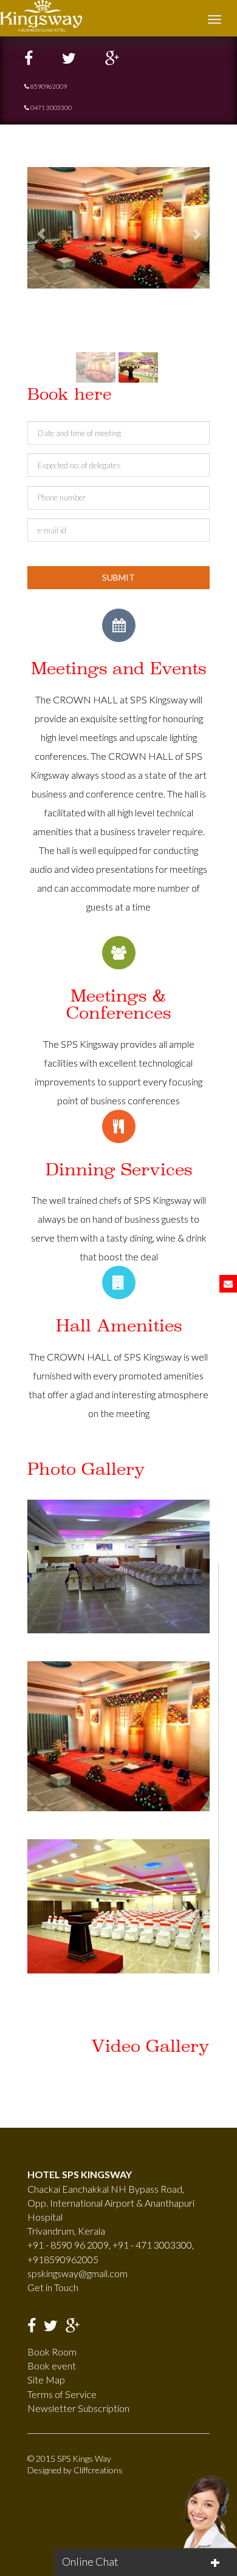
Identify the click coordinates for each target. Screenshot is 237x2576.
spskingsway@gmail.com (77, 2273)
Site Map (46, 2380)
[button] (41, 228)
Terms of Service (62, 2394)
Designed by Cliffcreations (75, 2470)
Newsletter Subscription (78, 2408)
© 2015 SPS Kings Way (69, 2458)
